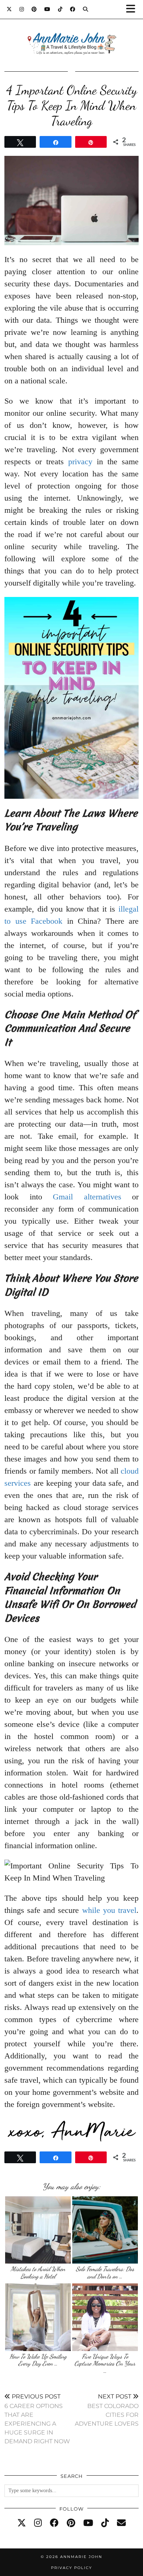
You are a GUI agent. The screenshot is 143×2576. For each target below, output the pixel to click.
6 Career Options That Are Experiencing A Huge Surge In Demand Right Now (37, 2419)
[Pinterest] (34, 9)
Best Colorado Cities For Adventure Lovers (107, 2410)
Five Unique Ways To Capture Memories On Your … (105, 2364)
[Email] (121, 2523)
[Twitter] (9, 9)
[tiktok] (105, 2523)
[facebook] (54, 2523)
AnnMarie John (81, 2557)
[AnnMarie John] (71, 35)
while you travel (109, 1910)
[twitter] (22, 2523)
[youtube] (88, 2523)
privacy (80, 461)
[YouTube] (47, 9)
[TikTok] (60, 9)
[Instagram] (22, 9)
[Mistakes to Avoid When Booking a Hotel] (38, 2230)
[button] (133, 9)
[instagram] (38, 2523)
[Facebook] (73, 9)
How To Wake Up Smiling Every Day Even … (38, 2360)
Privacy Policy (71, 2568)
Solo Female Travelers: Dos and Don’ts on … (105, 2273)
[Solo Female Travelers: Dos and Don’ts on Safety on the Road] (105, 2230)
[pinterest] (71, 2523)
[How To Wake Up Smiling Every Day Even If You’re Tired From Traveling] (38, 2317)
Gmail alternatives (87, 1197)
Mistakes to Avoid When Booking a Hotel (38, 2273)
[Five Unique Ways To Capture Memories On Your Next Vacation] (105, 2317)
